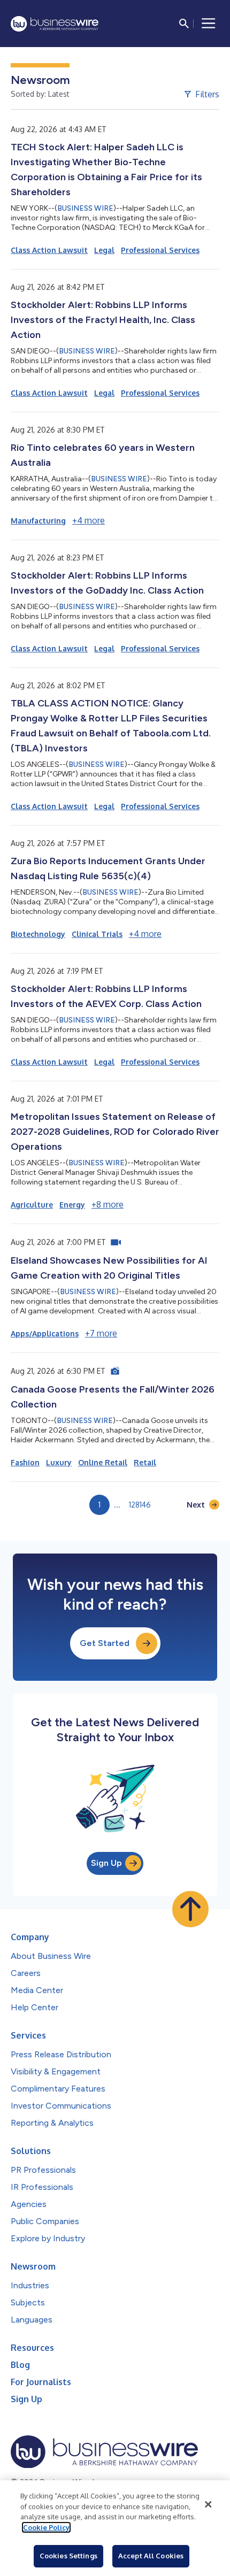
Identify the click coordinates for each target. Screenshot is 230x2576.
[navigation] (209, 24)
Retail (145, 1462)
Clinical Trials (97, 934)
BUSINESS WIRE (85, 208)
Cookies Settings (68, 2556)
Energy (72, 1205)
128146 (140, 1505)
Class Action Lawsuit (49, 250)
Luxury (59, 1462)
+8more (108, 1204)
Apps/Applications (45, 1333)
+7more (101, 1333)
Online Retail (103, 1462)
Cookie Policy (46, 2527)
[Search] (184, 24)
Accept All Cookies (151, 2556)
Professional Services (160, 250)
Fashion (25, 1462)
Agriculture (32, 1205)
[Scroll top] (190, 1909)
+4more (89, 520)
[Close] (208, 2504)
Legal (104, 250)
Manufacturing (38, 521)
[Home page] (55, 24)
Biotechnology (38, 934)
